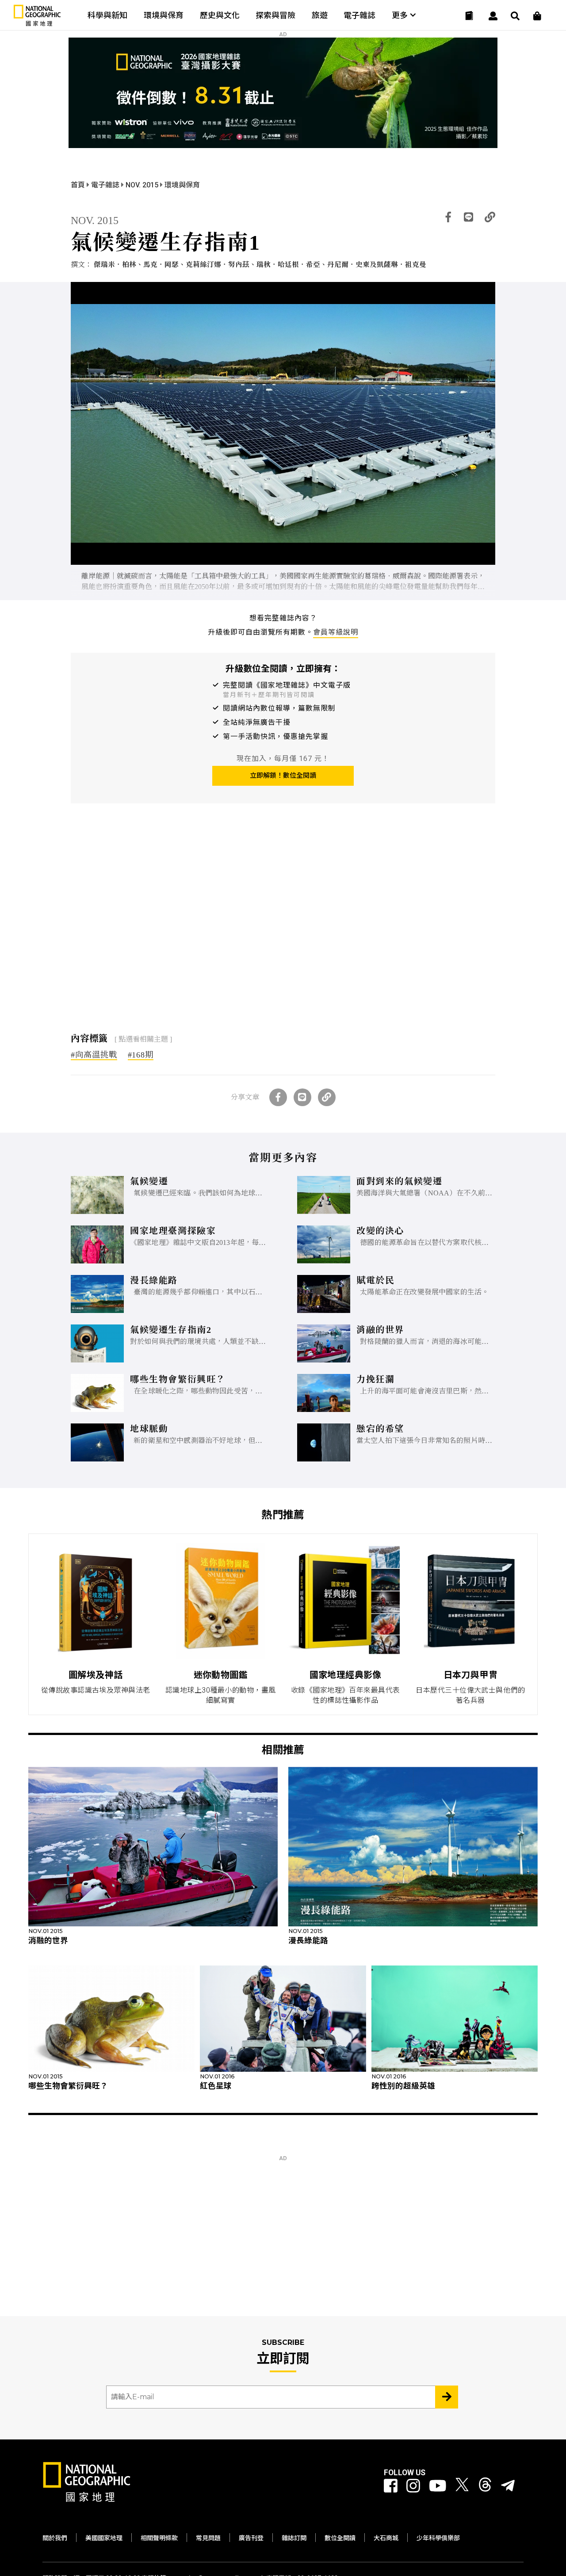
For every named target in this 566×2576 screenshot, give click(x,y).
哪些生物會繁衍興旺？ (68, 2086)
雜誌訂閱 (294, 2538)
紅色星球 (216, 2086)
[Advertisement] (283, 921)
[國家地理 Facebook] (391, 2486)
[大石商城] (537, 16)
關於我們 (55, 2538)
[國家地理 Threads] (485, 2486)
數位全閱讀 (340, 2538)
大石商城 (386, 2538)
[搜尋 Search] (515, 16)
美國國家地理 (104, 2538)
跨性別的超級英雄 (403, 2086)
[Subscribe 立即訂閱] (447, 2397)
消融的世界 (48, 1941)
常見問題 (208, 2538)
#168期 (141, 1055)
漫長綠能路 (308, 1941)
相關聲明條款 (159, 2538)
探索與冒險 (275, 15)
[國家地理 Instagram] (413, 2486)
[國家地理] (37, 24)
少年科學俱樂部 (438, 2538)
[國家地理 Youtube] (438, 2486)
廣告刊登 (251, 2538)
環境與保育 (164, 15)
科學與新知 (107, 15)
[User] (493, 16)
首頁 (79, 185)
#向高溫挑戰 (94, 1055)
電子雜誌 (359, 15)
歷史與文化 (220, 15)
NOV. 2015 (143, 185)
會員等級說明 (336, 632)
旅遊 (320, 15)
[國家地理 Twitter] (462, 2486)
